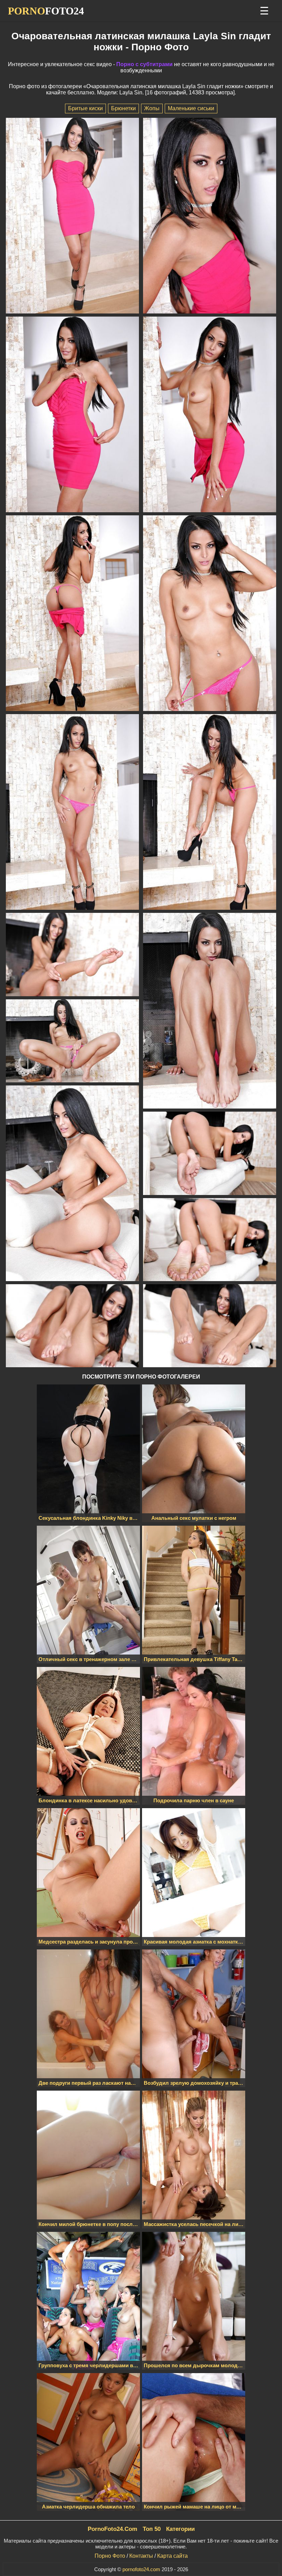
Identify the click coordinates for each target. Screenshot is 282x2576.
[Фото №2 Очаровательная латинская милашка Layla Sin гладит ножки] (210, 216)
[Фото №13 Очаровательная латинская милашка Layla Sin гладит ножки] (210, 1154)
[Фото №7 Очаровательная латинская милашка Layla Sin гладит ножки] (73, 813)
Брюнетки (123, 108)
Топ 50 (152, 2529)
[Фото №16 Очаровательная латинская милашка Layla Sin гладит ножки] (210, 1326)
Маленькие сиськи (191, 108)
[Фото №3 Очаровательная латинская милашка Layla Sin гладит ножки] (73, 415)
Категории (180, 2529)
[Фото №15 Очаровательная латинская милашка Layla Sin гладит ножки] (73, 1326)
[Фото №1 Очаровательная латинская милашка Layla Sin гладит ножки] (73, 216)
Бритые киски (85, 108)
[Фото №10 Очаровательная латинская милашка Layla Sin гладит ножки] (210, 1011)
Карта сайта (172, 2556)
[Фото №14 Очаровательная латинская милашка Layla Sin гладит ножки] (210, 1240)
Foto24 (46, 11)
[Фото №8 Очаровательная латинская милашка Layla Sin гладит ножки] (210, 813)
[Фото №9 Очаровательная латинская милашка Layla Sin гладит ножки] (73, 955)
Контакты (141, 2556)
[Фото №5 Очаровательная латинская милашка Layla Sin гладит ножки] (73, 614)
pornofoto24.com (141, 2569)
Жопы (152, 108)
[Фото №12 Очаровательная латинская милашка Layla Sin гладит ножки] (73, 1184)
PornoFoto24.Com (112, 2529)
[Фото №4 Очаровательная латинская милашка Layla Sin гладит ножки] (210, 415)
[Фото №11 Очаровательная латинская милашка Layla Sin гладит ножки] (73, 1042)
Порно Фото (110, 2556)
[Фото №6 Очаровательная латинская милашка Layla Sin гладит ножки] (210, 614)
